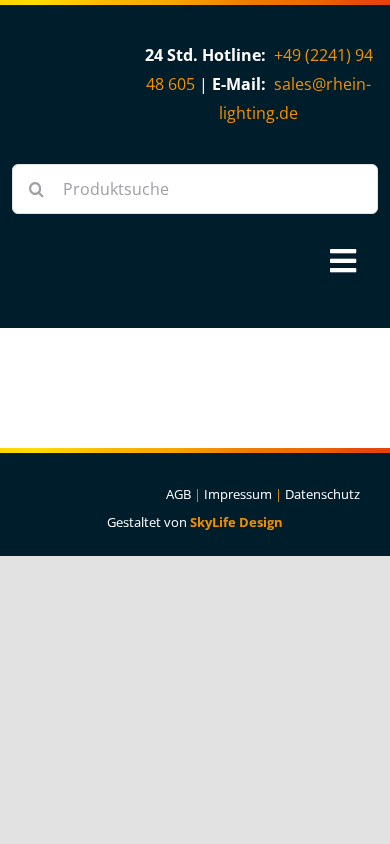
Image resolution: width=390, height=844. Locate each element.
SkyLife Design (236, 522)
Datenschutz (322, 494)
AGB (178, 494)
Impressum (238, 494)
